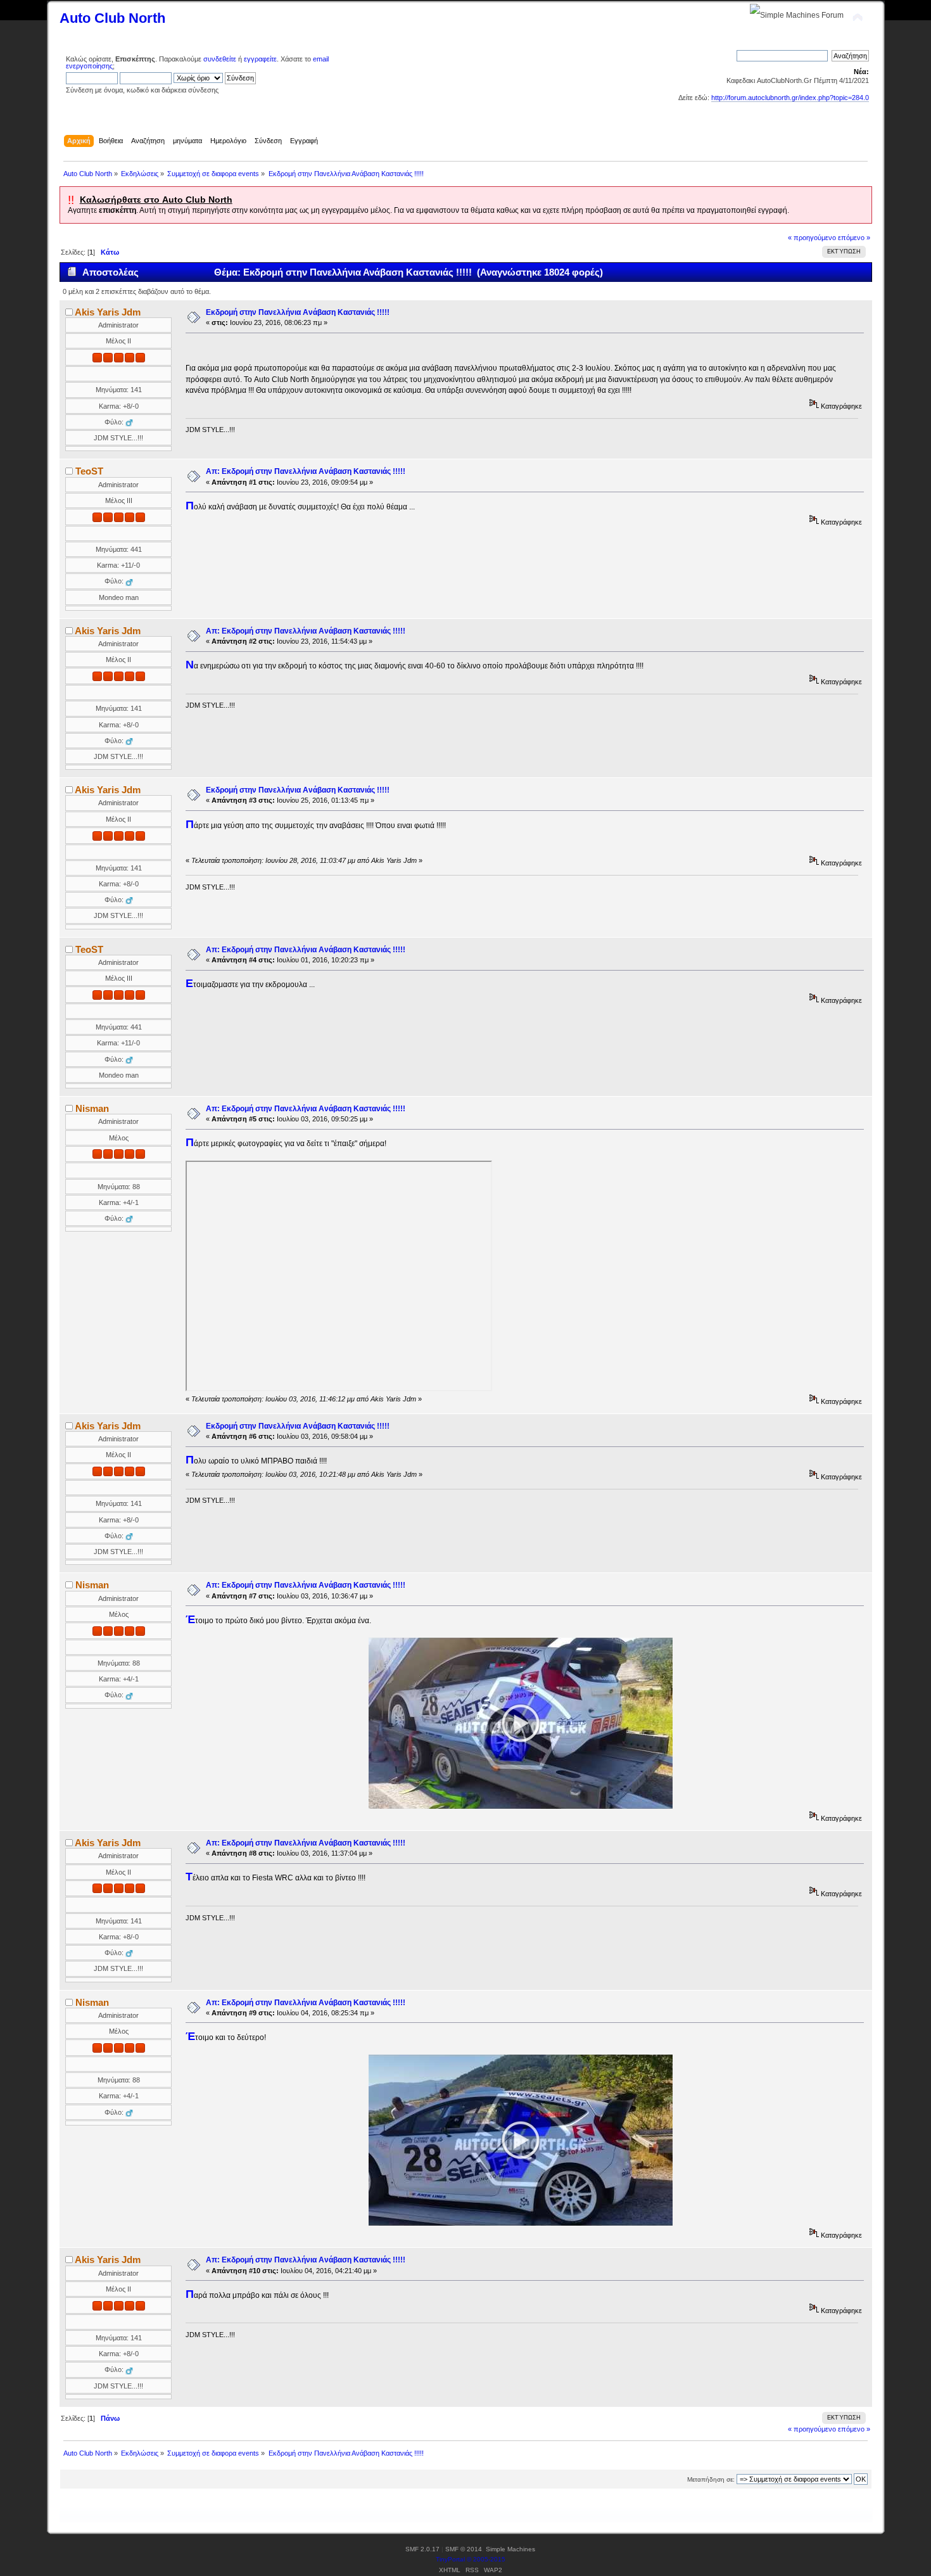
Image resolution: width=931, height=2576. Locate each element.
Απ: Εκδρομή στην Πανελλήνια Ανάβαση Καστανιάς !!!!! (306, 471)
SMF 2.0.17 (422, 2549)
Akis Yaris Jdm (108, 312)
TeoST (89, 471)
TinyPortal (450, 2559)
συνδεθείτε (220, 59)
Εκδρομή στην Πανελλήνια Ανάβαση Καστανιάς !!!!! (298, 312)
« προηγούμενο (812, 238)
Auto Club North (112, 18)
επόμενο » (854, 238)
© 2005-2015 (486, 2559)
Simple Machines (510, 2549)
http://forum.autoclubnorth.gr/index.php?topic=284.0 (790, 98)
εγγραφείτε (260, 59)
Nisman (92, 1108)
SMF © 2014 (464, 2549)
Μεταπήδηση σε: (711, 2479)
